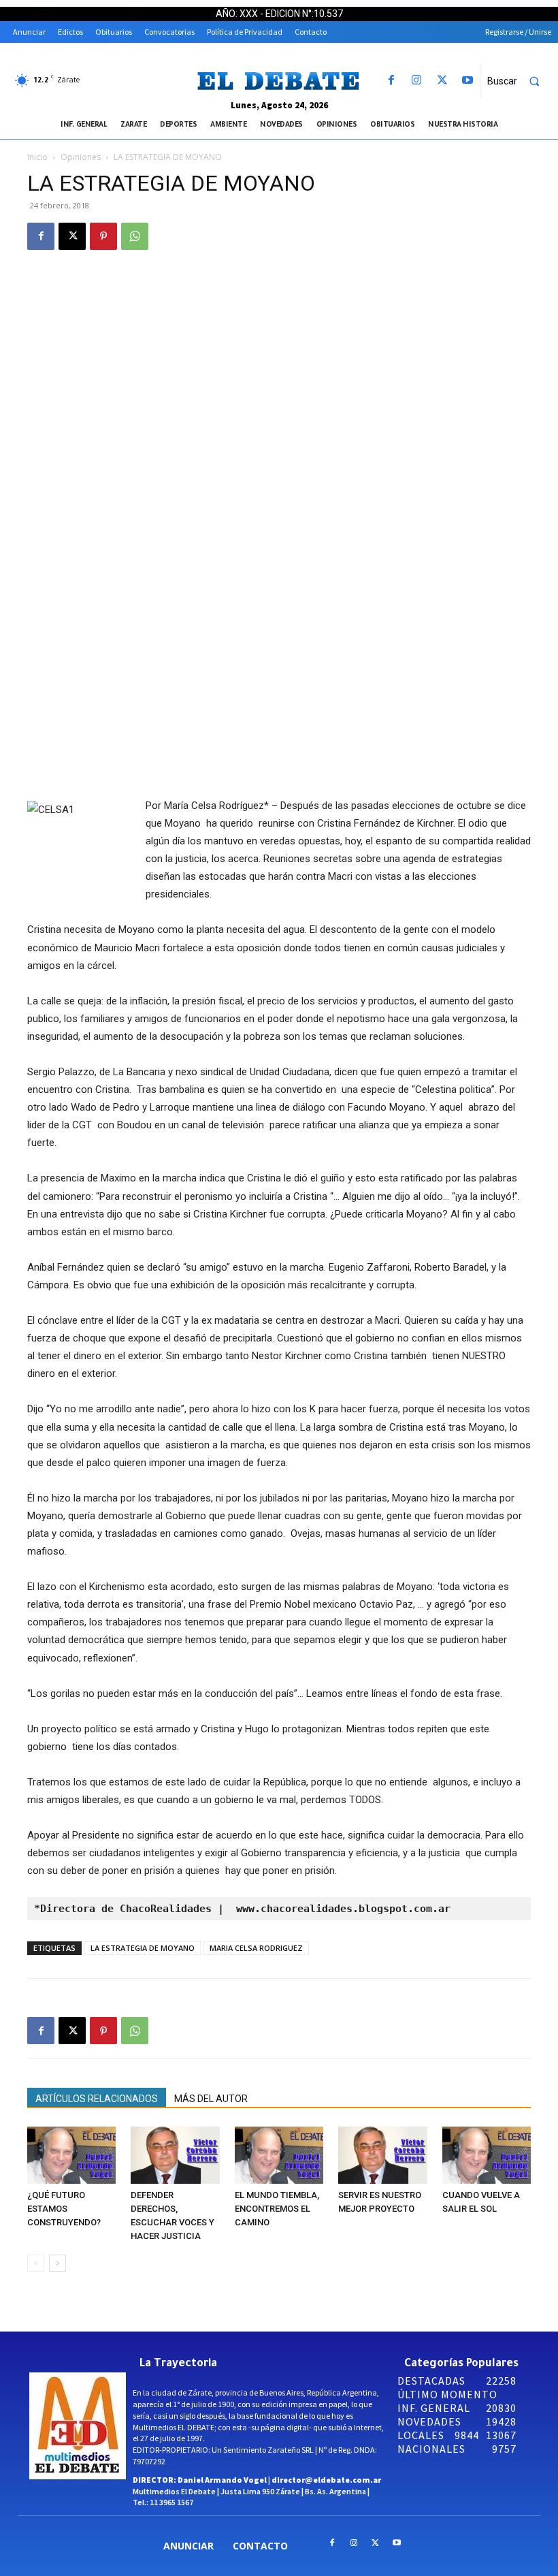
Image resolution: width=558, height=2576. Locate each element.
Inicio (37, 157)
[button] (519, 81)
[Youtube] (467, 81)
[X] (442, 81)
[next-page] (58, 2263)
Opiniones (81, 157)
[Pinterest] (103, 236)
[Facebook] (392, 81)
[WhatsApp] (135, 236)
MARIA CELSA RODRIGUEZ (256, 1948)
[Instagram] (417, 81)
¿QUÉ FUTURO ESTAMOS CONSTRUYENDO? (64, 2209)
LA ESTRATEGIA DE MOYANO (143, 1948)
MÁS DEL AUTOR (211, 2099)
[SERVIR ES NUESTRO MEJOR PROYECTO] (382, 2155)
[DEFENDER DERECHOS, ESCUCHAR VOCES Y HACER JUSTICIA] (175, 2155)
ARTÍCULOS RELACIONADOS (97, 2099)
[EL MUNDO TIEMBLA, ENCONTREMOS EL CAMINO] (279, 2155)
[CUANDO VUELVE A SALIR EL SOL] (487, 2155)
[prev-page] (36, 2263)
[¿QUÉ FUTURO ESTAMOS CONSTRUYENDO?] (71, 2155)
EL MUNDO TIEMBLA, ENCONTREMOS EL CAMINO (277, 2209)
